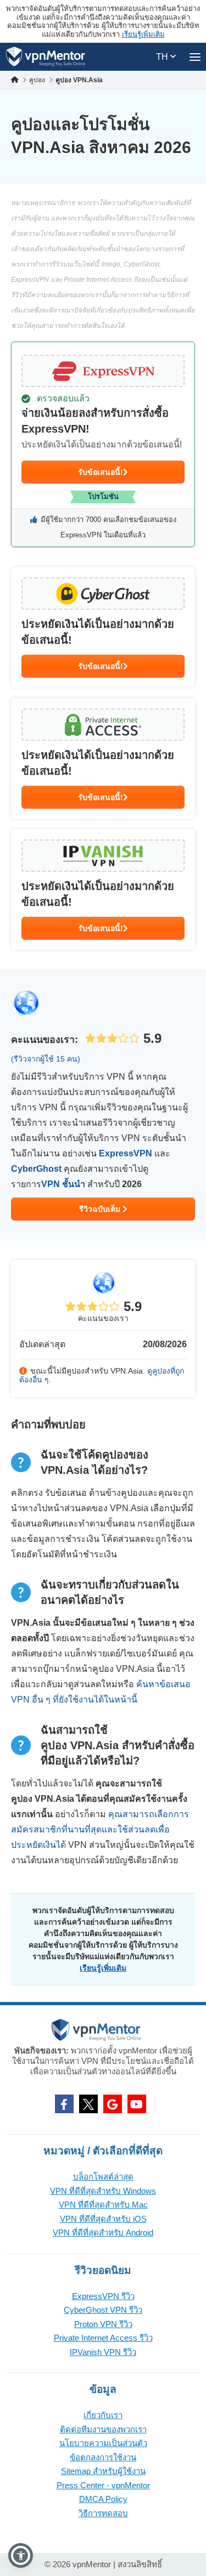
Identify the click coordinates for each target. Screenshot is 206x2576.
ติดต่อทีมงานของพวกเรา (103, 2429)
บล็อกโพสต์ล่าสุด (103, 2177)
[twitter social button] (88, 2104)
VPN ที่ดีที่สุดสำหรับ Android (103, 2232)
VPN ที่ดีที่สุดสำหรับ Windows (103, 2191)
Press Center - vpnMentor (103, 2485)
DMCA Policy (103, 2499)
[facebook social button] (64, 2104)
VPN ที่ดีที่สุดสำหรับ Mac (103, 2205)
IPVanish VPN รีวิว (103, 2352)
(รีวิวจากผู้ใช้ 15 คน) (46, 1059)
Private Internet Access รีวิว (103, 2338)
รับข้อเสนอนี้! (101, 472)
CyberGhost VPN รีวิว (103, 2310)
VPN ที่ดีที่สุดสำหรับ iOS (103, 2219)
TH (163, 57)
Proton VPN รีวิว (103, 2324)
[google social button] (113, 2104)
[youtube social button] (137, 2104)
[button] (21, 2555)
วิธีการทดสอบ (103, 2513)
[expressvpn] (103, 444)
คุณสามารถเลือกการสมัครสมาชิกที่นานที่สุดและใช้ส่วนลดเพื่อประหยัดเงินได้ (100, 1829)
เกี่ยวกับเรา (103, 2415)
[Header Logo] (46, 57)
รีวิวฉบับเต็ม (101, 1209)
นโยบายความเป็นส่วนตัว (103, 2443)
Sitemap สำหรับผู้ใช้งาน (103, 2471)
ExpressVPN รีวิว (103, 2296)
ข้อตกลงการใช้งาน (103, 2457)
